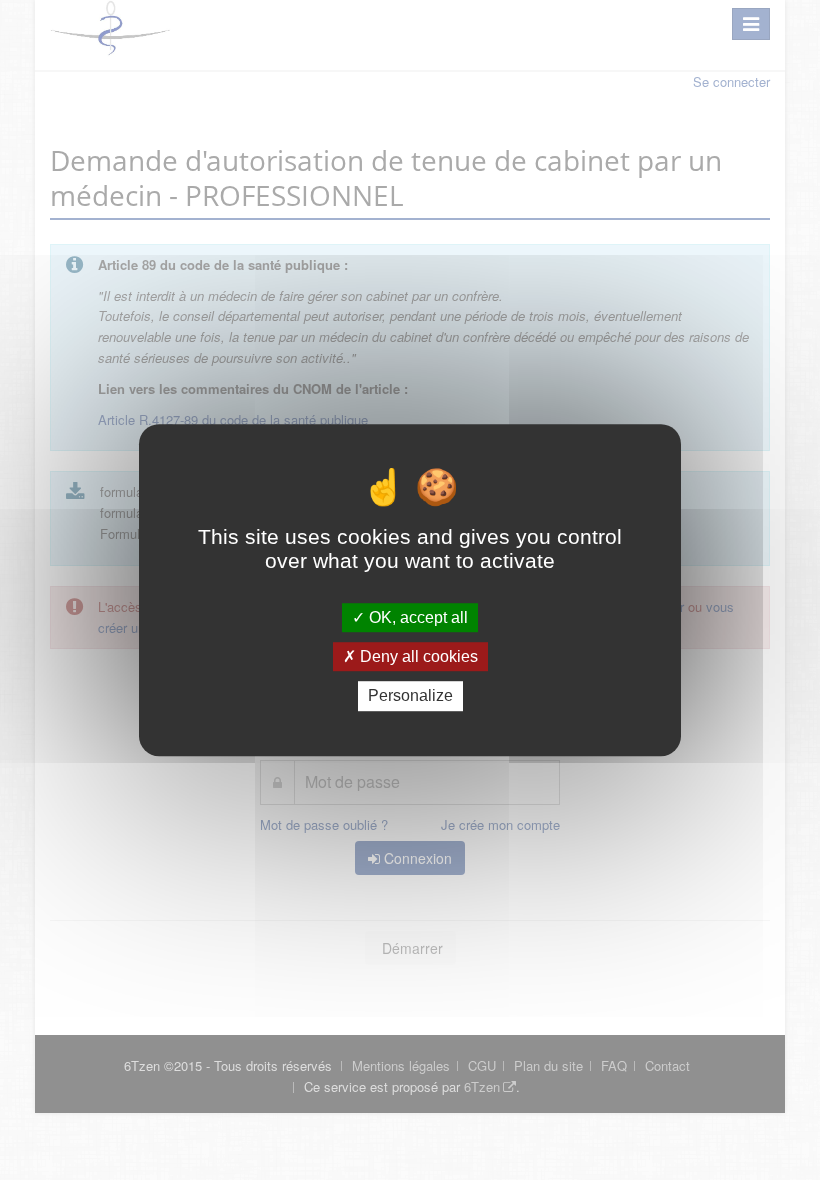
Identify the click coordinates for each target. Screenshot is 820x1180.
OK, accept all (416, 617)
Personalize (410, 696)
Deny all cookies (417, 656)
